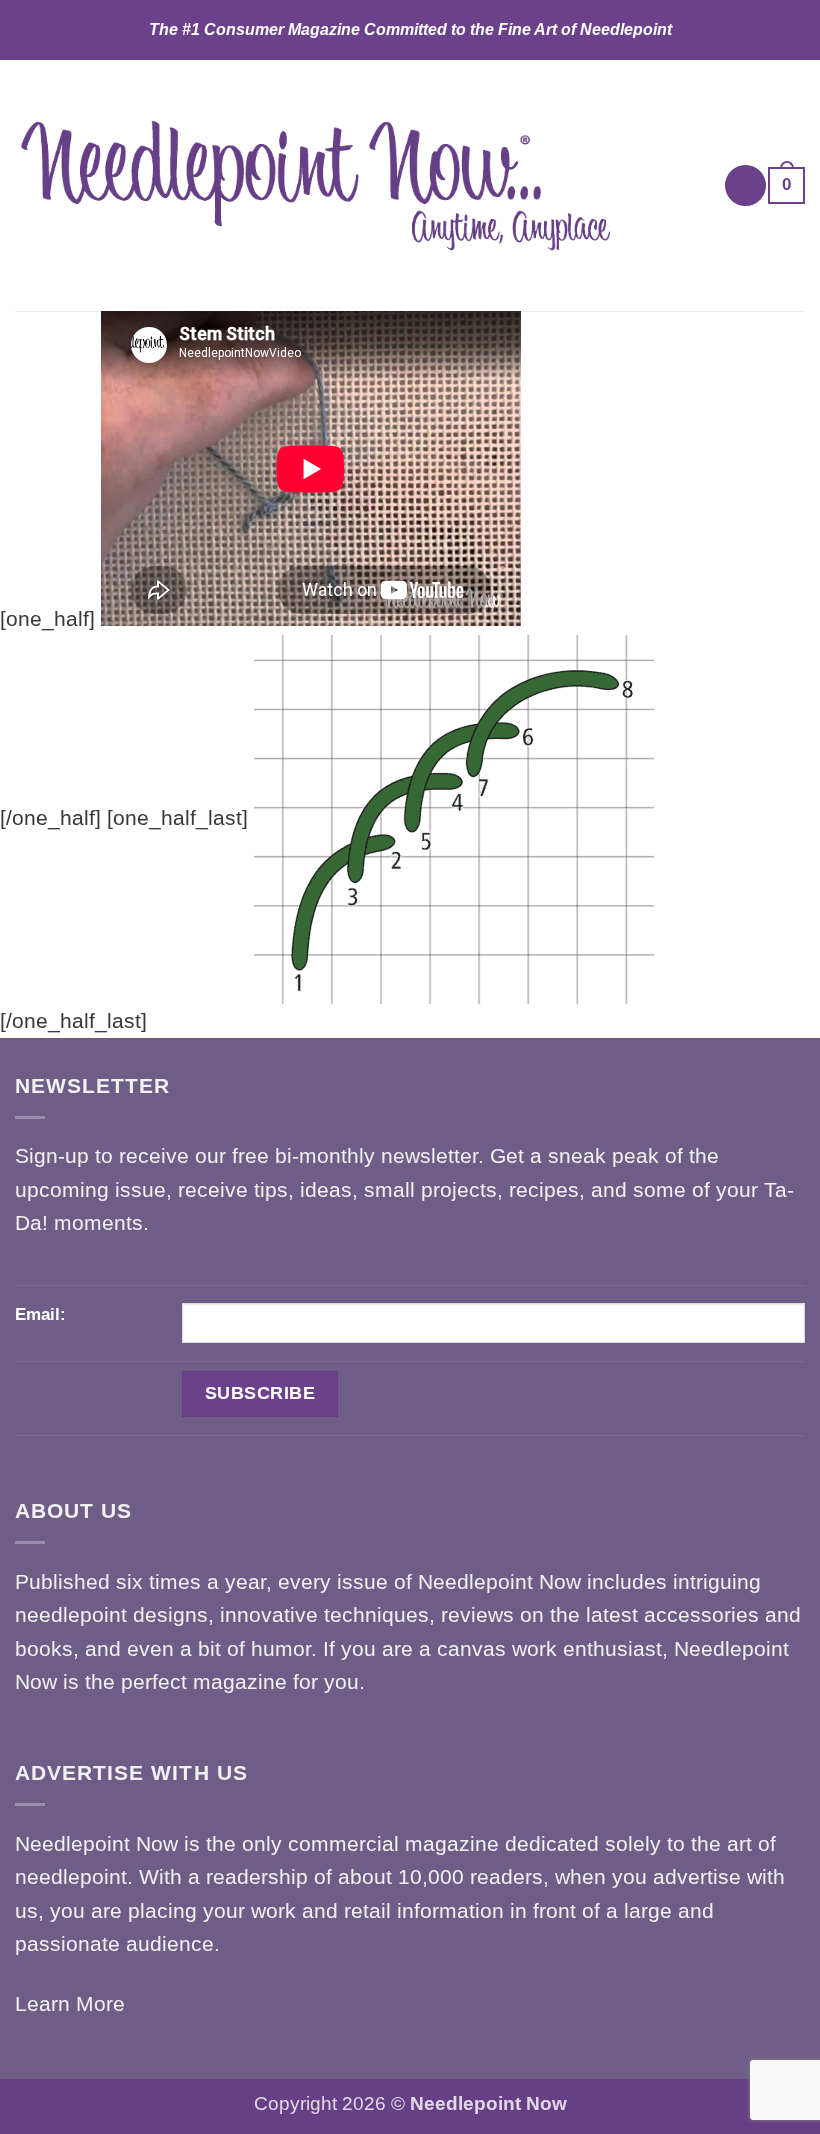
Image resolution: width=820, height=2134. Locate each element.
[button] (746, 186)
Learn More (70, 2003)
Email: (40, 1314)
